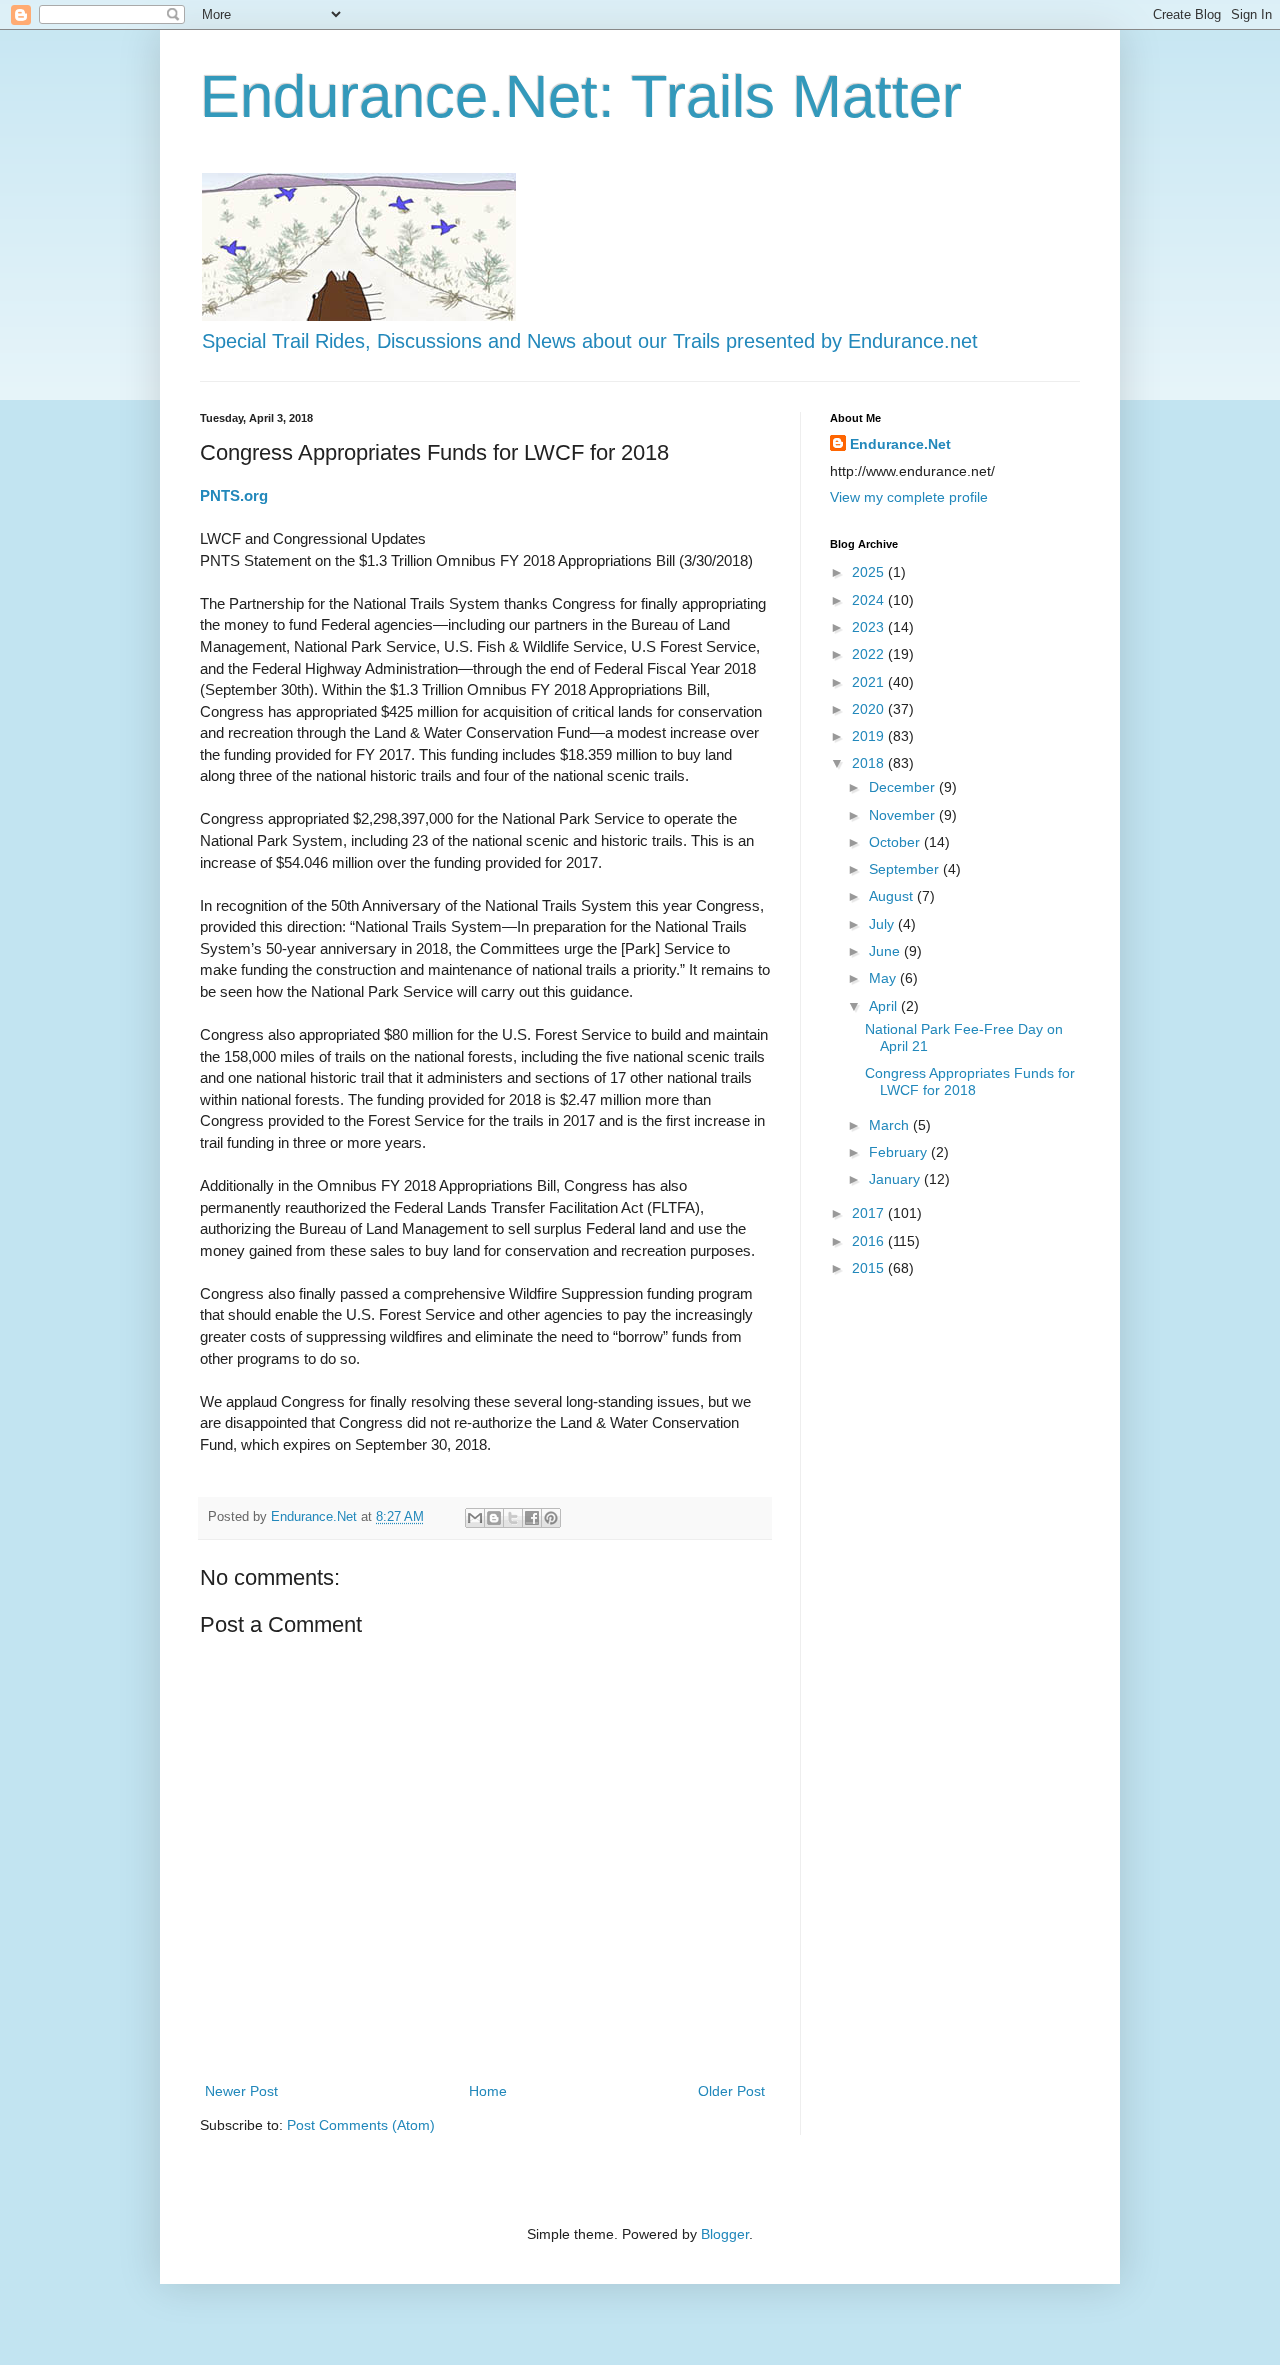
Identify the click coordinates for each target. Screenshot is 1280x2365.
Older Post (731, 2091)
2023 (870, 627)
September (906, 869)
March (891, 1125)
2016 (870, 1241)
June (886, 951)
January (896, 1179)
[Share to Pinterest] (551, 1518)
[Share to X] (513, 1518)
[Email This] (475, 1518)
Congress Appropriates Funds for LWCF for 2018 (970, 1081)
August (893, 896)
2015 (870, 1268)
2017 (870, 1213)
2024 (870, 600)
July (883, 924)
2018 (870, 763)
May (884, 978)
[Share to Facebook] (532, 1518)
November (904, 815)
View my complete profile (909, 497)
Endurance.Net (900, 444)
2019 (870, 736)
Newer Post (241, 2091)
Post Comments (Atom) (361, 2125)
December (904, 787)
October (896, 842)
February (900, 1152)
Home (488, 2091)
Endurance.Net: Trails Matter (581, 96)
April (885, 1006)
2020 (870, 709)
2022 (870, 654)
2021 (870, 682)
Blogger (725, 2234)
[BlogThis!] (494, 1518)
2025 (870, 572)
